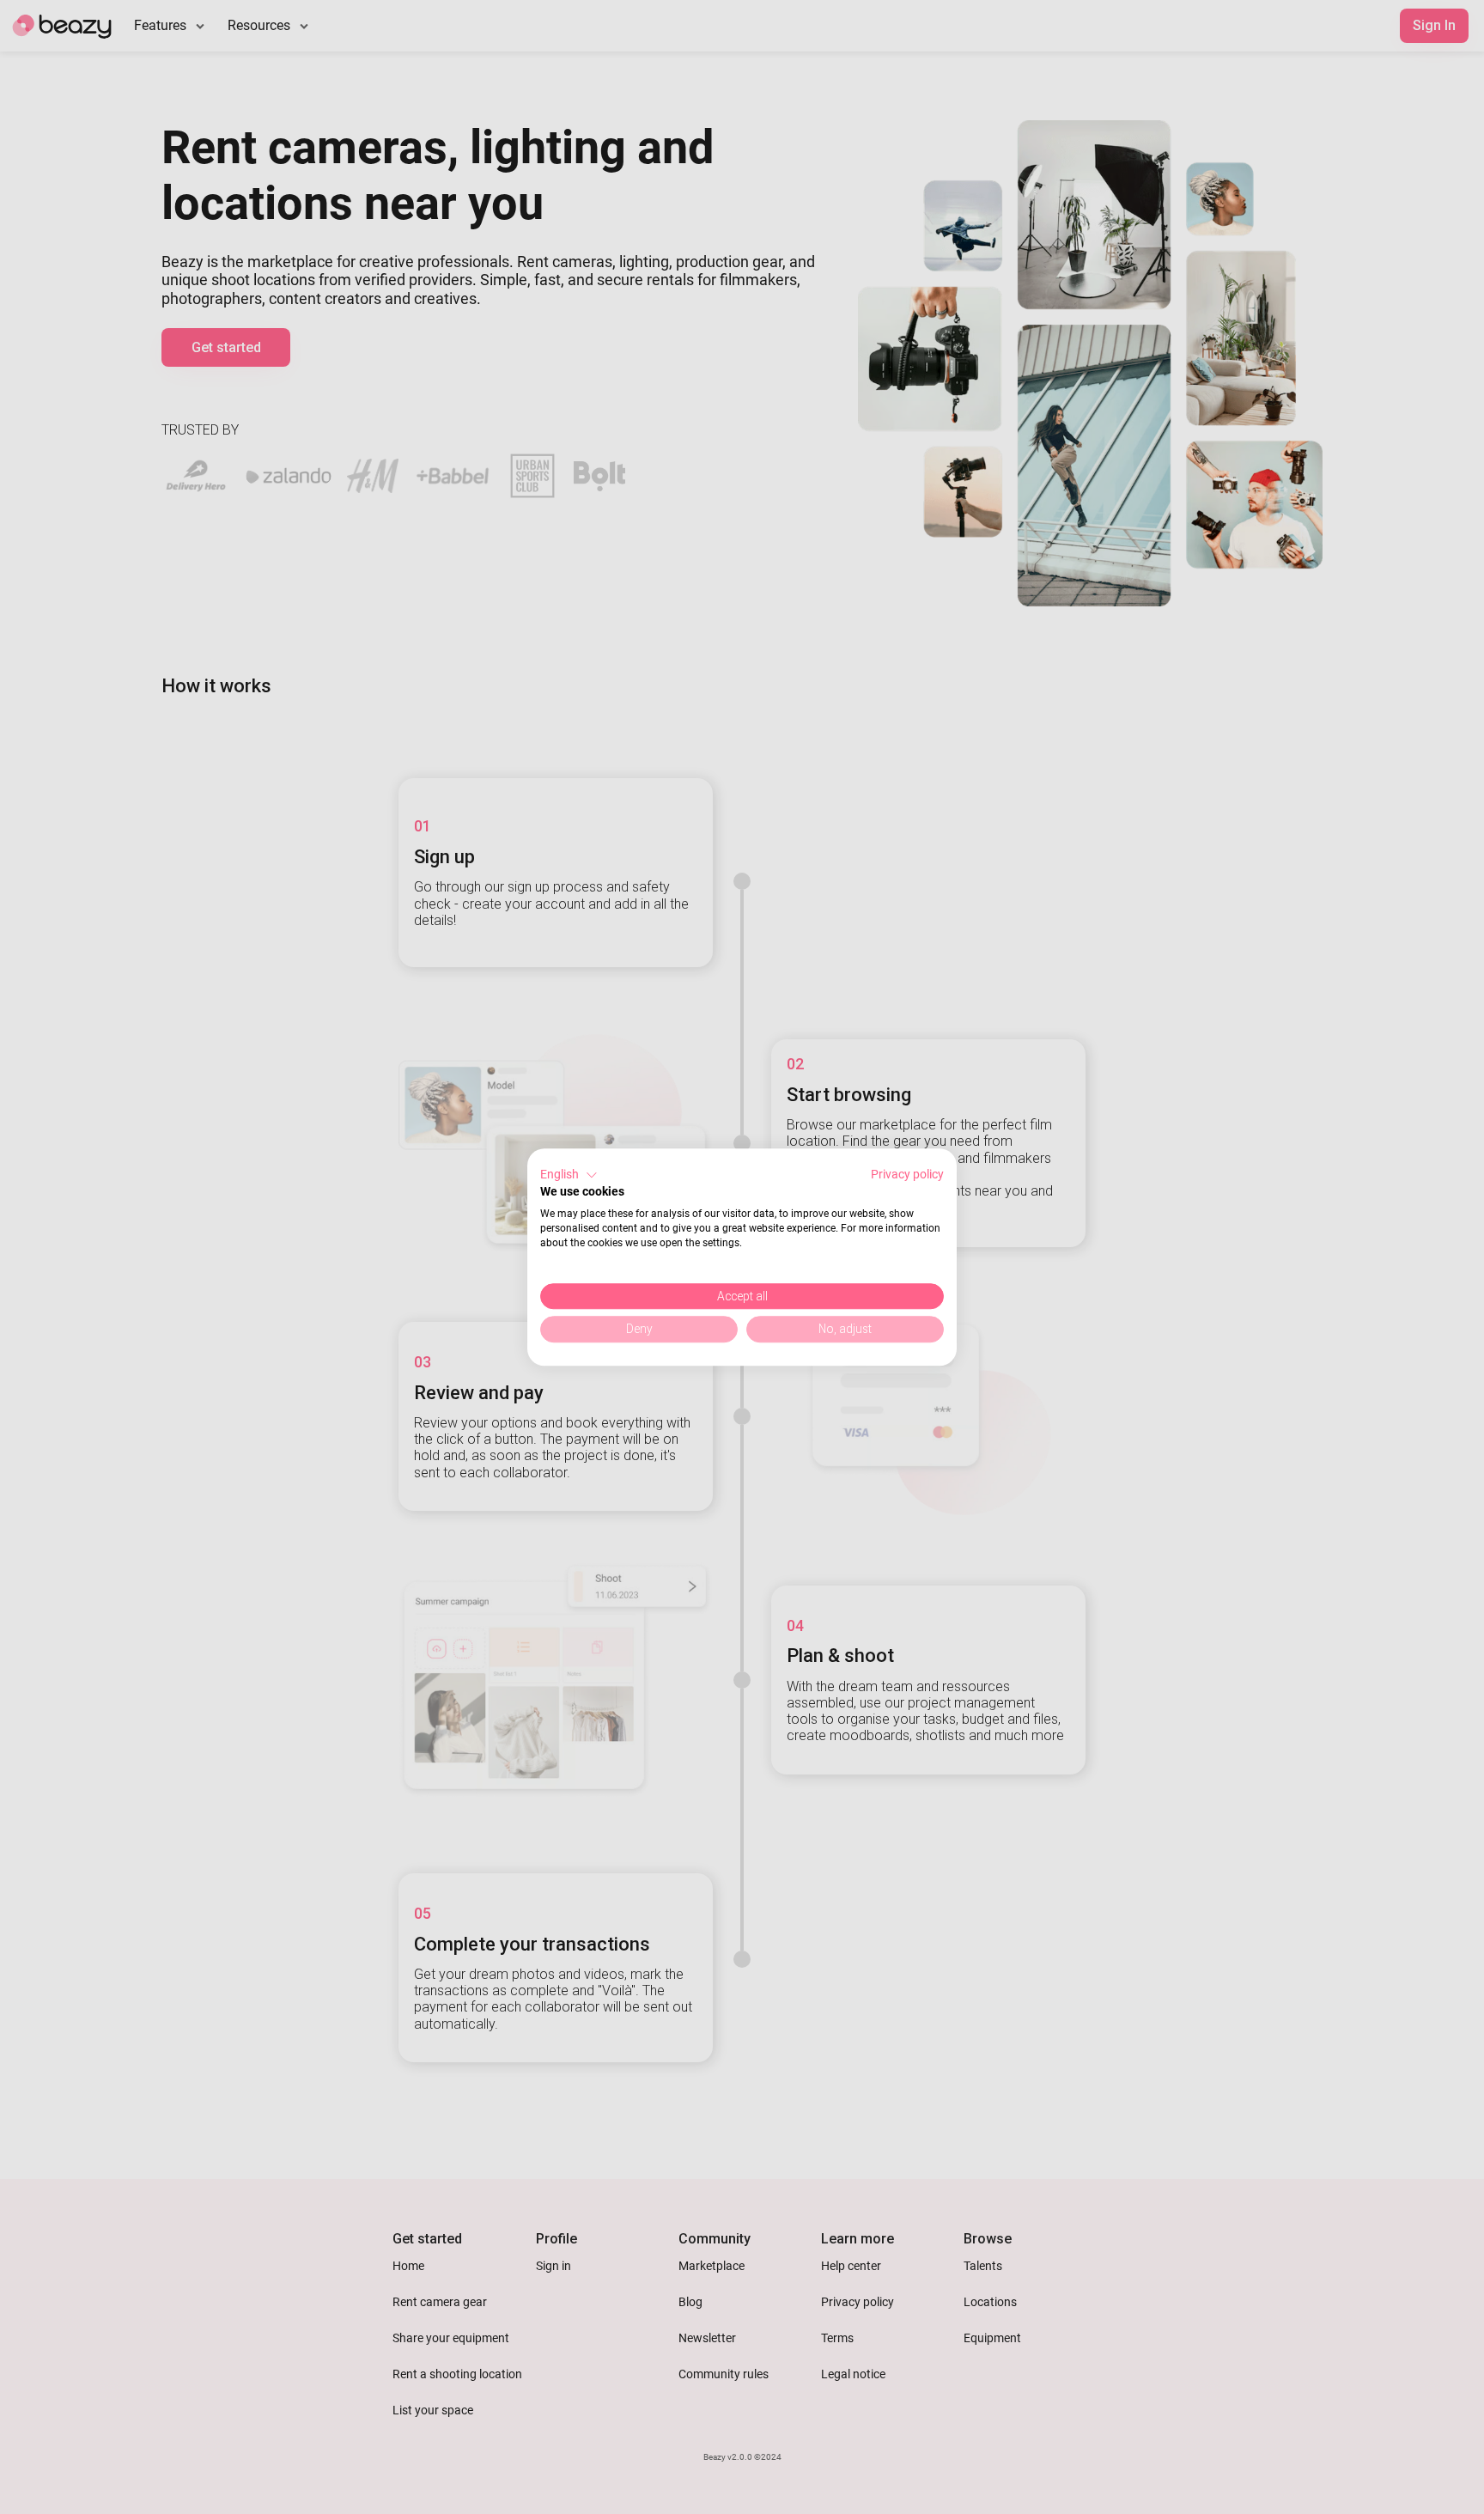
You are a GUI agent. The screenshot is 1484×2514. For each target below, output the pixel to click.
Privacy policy (907, 1174)
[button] (569, 1175)
